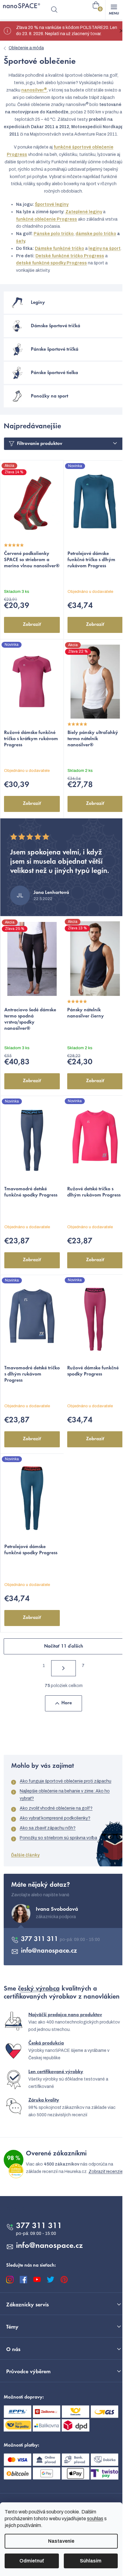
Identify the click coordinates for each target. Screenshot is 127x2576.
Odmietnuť (32, 2561)
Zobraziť (32, 625)
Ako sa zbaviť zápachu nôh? (48, 1828)
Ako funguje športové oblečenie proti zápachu (66, 1781)
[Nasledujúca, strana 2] (63, 1668)
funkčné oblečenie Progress (47, 219)
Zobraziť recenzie (106, 2172)
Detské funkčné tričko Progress (70, 256)
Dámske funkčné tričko (59, 249)
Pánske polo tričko (54, 234)
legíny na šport (104, 249)
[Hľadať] (54, 10)
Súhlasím (91, 2561)
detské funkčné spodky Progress (51, 263)
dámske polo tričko (96, 234)
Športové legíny (52, 204)
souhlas (95, 2519)
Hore (67, 1703)
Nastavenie (61, 2541)
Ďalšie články (25, 1855)
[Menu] (114, 10)
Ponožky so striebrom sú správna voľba (58, 1838)
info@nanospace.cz (49, 1951)
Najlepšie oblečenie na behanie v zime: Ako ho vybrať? (65, 1795)
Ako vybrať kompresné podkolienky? (55, 1818)
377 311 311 (40, 1939)
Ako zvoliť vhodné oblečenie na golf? (56, 1808)
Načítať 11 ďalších (64, 1646)
